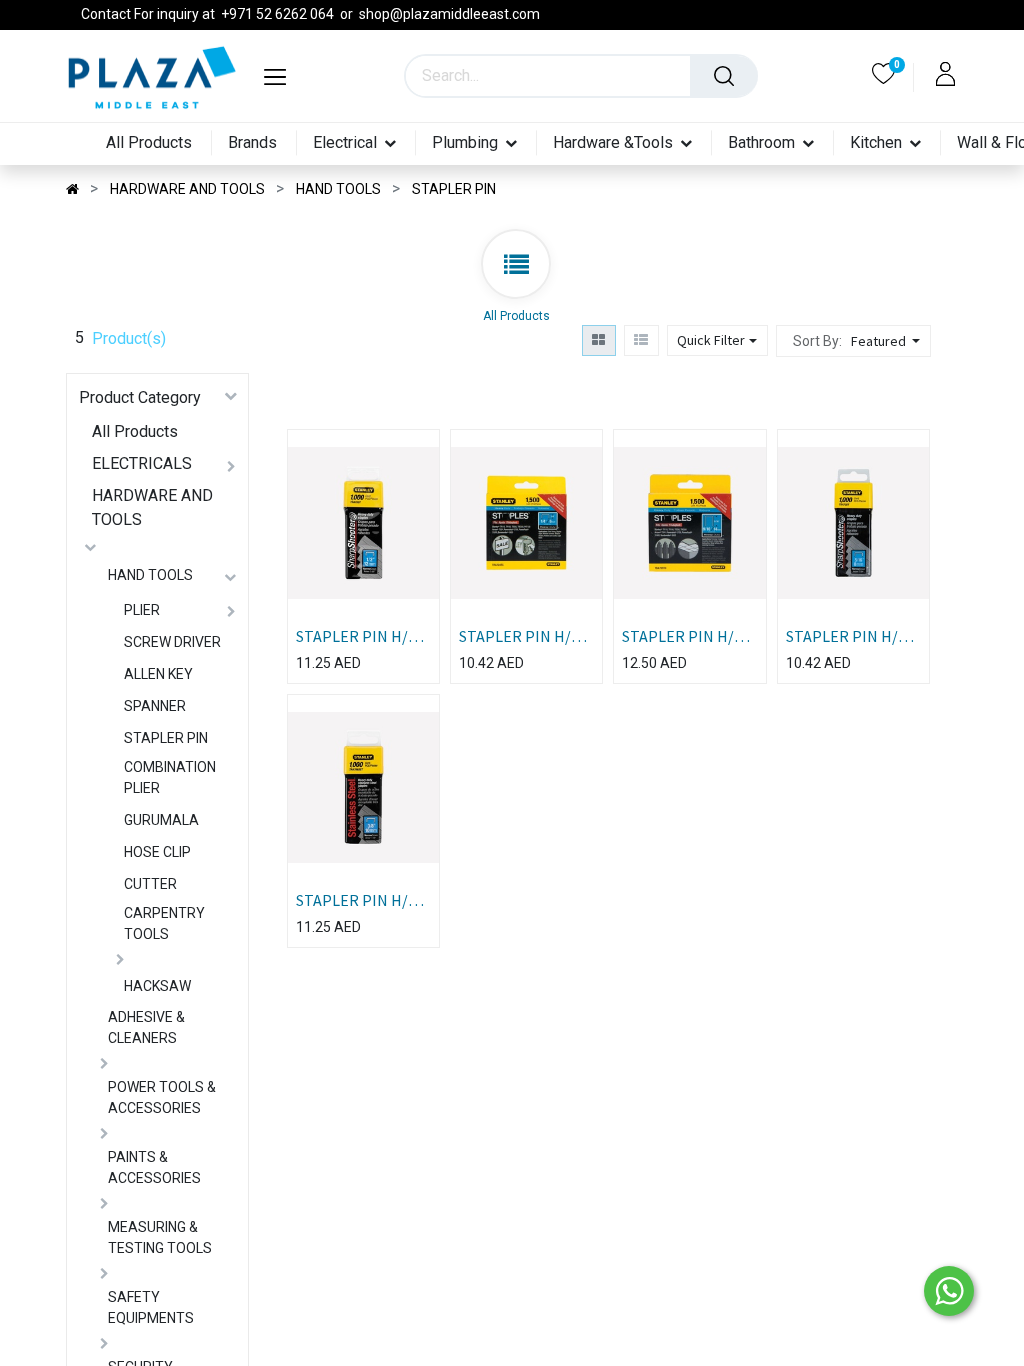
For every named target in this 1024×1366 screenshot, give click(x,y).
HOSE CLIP (157, 852)
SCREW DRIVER (172, 642)
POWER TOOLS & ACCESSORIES (162, 1097)
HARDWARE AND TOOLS (152, 507)
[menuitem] (145, 143)
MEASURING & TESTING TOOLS (160, 1237)
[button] (888, 341)
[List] (641, 340)
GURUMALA (161, 820)
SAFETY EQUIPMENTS (151, 1307)
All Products (135, 431)
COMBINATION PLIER (170, 777)
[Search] (724, 76)
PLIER (142, 610)
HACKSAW (157, 986)
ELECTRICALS (142, 463)
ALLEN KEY (158, 674)
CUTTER (150, 884)
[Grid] (599, 340)
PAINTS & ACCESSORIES (154, 1167)
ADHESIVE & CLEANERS (146, 1027)
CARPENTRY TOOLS (164, 923)
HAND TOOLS (150, 575)
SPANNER (155, 706)
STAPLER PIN (166, 738)
